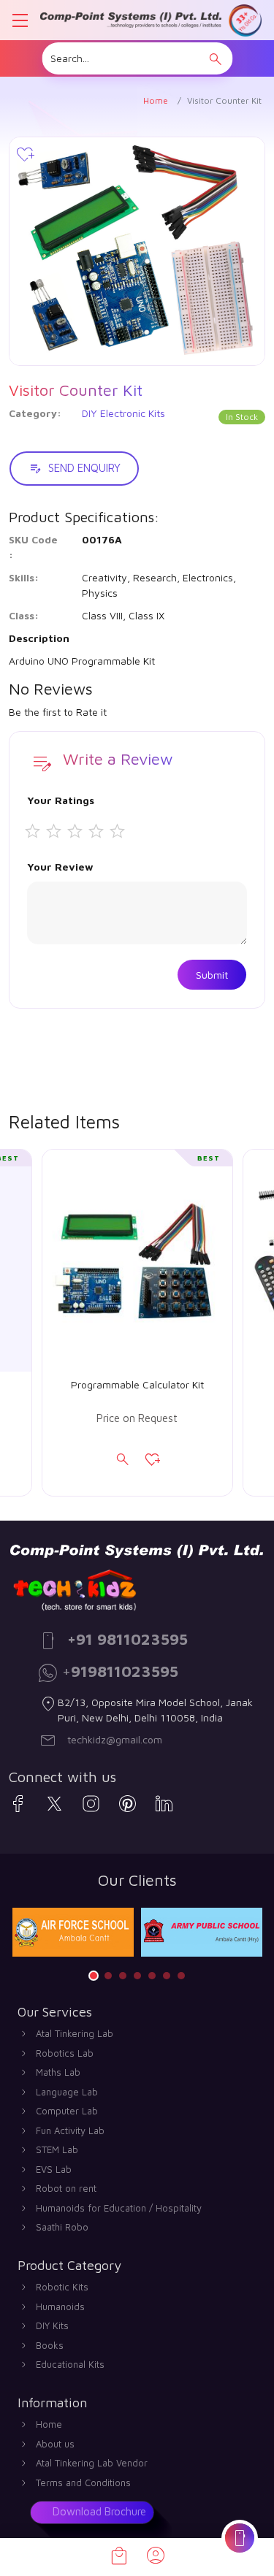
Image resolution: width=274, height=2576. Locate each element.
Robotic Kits (62, 2287)
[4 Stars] (100, 832)
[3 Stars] (79, 832)
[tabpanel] (73, 1932)
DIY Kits (52, 2325)
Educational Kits (70, 2364)
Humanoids (60, 2306)
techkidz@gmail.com (115, 1739)
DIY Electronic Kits (123, 413)
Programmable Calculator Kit (137, 1385)
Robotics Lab (65, 2053)
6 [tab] (167, 1976)
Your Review (60, 867)
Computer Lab (67, 2111)
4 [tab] (137, 1976)
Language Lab (67, 2092)
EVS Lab (54, 2169)
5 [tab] (152, 1976)
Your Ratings (61, 800)
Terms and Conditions (83, 2483)
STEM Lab (57, 2149)
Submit (212, 975)
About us (55, 2444)
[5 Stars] (121, 832)
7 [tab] (181, 1976)
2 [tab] (108, 1976)
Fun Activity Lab (70, 2130)
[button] (216, 59)
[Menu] (20, 20)
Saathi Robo (62, 2227)
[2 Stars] (57, 832)
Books (50, 2345)
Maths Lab (58, 2072)
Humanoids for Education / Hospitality (119, 2208)
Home (156, 100)
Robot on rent (66, 2188)
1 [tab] (94, 1976)
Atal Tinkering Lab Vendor (92, 2463)
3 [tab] (123, 1976)
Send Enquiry (84, 468)
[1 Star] (36, 832)
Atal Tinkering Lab (75, 2033)
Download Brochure (99, 2511)
